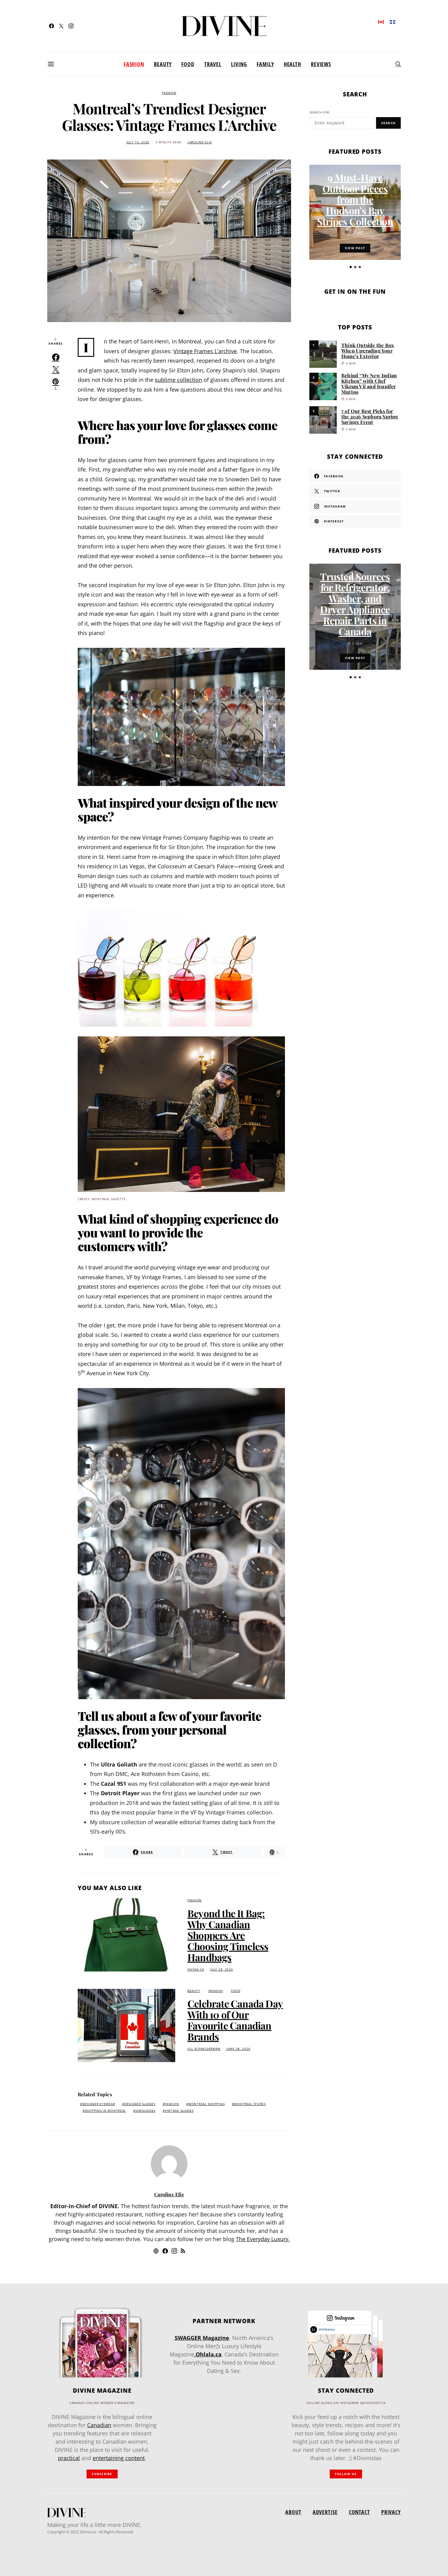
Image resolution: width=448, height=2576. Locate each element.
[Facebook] (52, 26)
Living (239, 64)
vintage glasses (179, 2111)
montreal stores (250, 2104)
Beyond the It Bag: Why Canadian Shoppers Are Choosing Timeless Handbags (228, 1935)
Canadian (99, 2425)
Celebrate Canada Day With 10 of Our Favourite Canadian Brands (235, 2020)
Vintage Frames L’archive (205, 351)
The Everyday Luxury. (263, 2239)
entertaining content (119, 2458)
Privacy (391, 2512)
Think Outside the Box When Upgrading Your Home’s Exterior (368, 351)
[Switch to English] (381, 22)
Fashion (134, 64)
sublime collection (178, 380)
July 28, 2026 (221, 1970)
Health (292, 64)
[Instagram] (71, 26)
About (293, 2512)
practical (69, 2458)
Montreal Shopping (206, 2104)
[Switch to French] (393, 22)
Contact (359, 2512)
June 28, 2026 (238, 2049)
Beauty (163, 64)
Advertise (325, 2512)
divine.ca (196, 1970)
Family (265, 64)
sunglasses (145, 2111)
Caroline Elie (200, 142)
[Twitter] (61, 26)
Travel (213, 64)
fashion (172, 2104)
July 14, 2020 (138, 142)
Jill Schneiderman (204, 2049)
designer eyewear (99, 2104)
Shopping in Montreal (105, 2111)
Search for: (320, 112)
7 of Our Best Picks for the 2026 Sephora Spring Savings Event (370, 416)
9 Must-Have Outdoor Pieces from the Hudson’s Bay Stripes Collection (355, 199)
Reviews (321, 64)
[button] (351, 267)
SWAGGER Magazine (202, 2338)
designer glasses (140, 2104)
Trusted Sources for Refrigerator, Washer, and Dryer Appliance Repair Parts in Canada (355, 604)
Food (188, 64)
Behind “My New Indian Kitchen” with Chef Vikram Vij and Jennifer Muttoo (369, 384)
